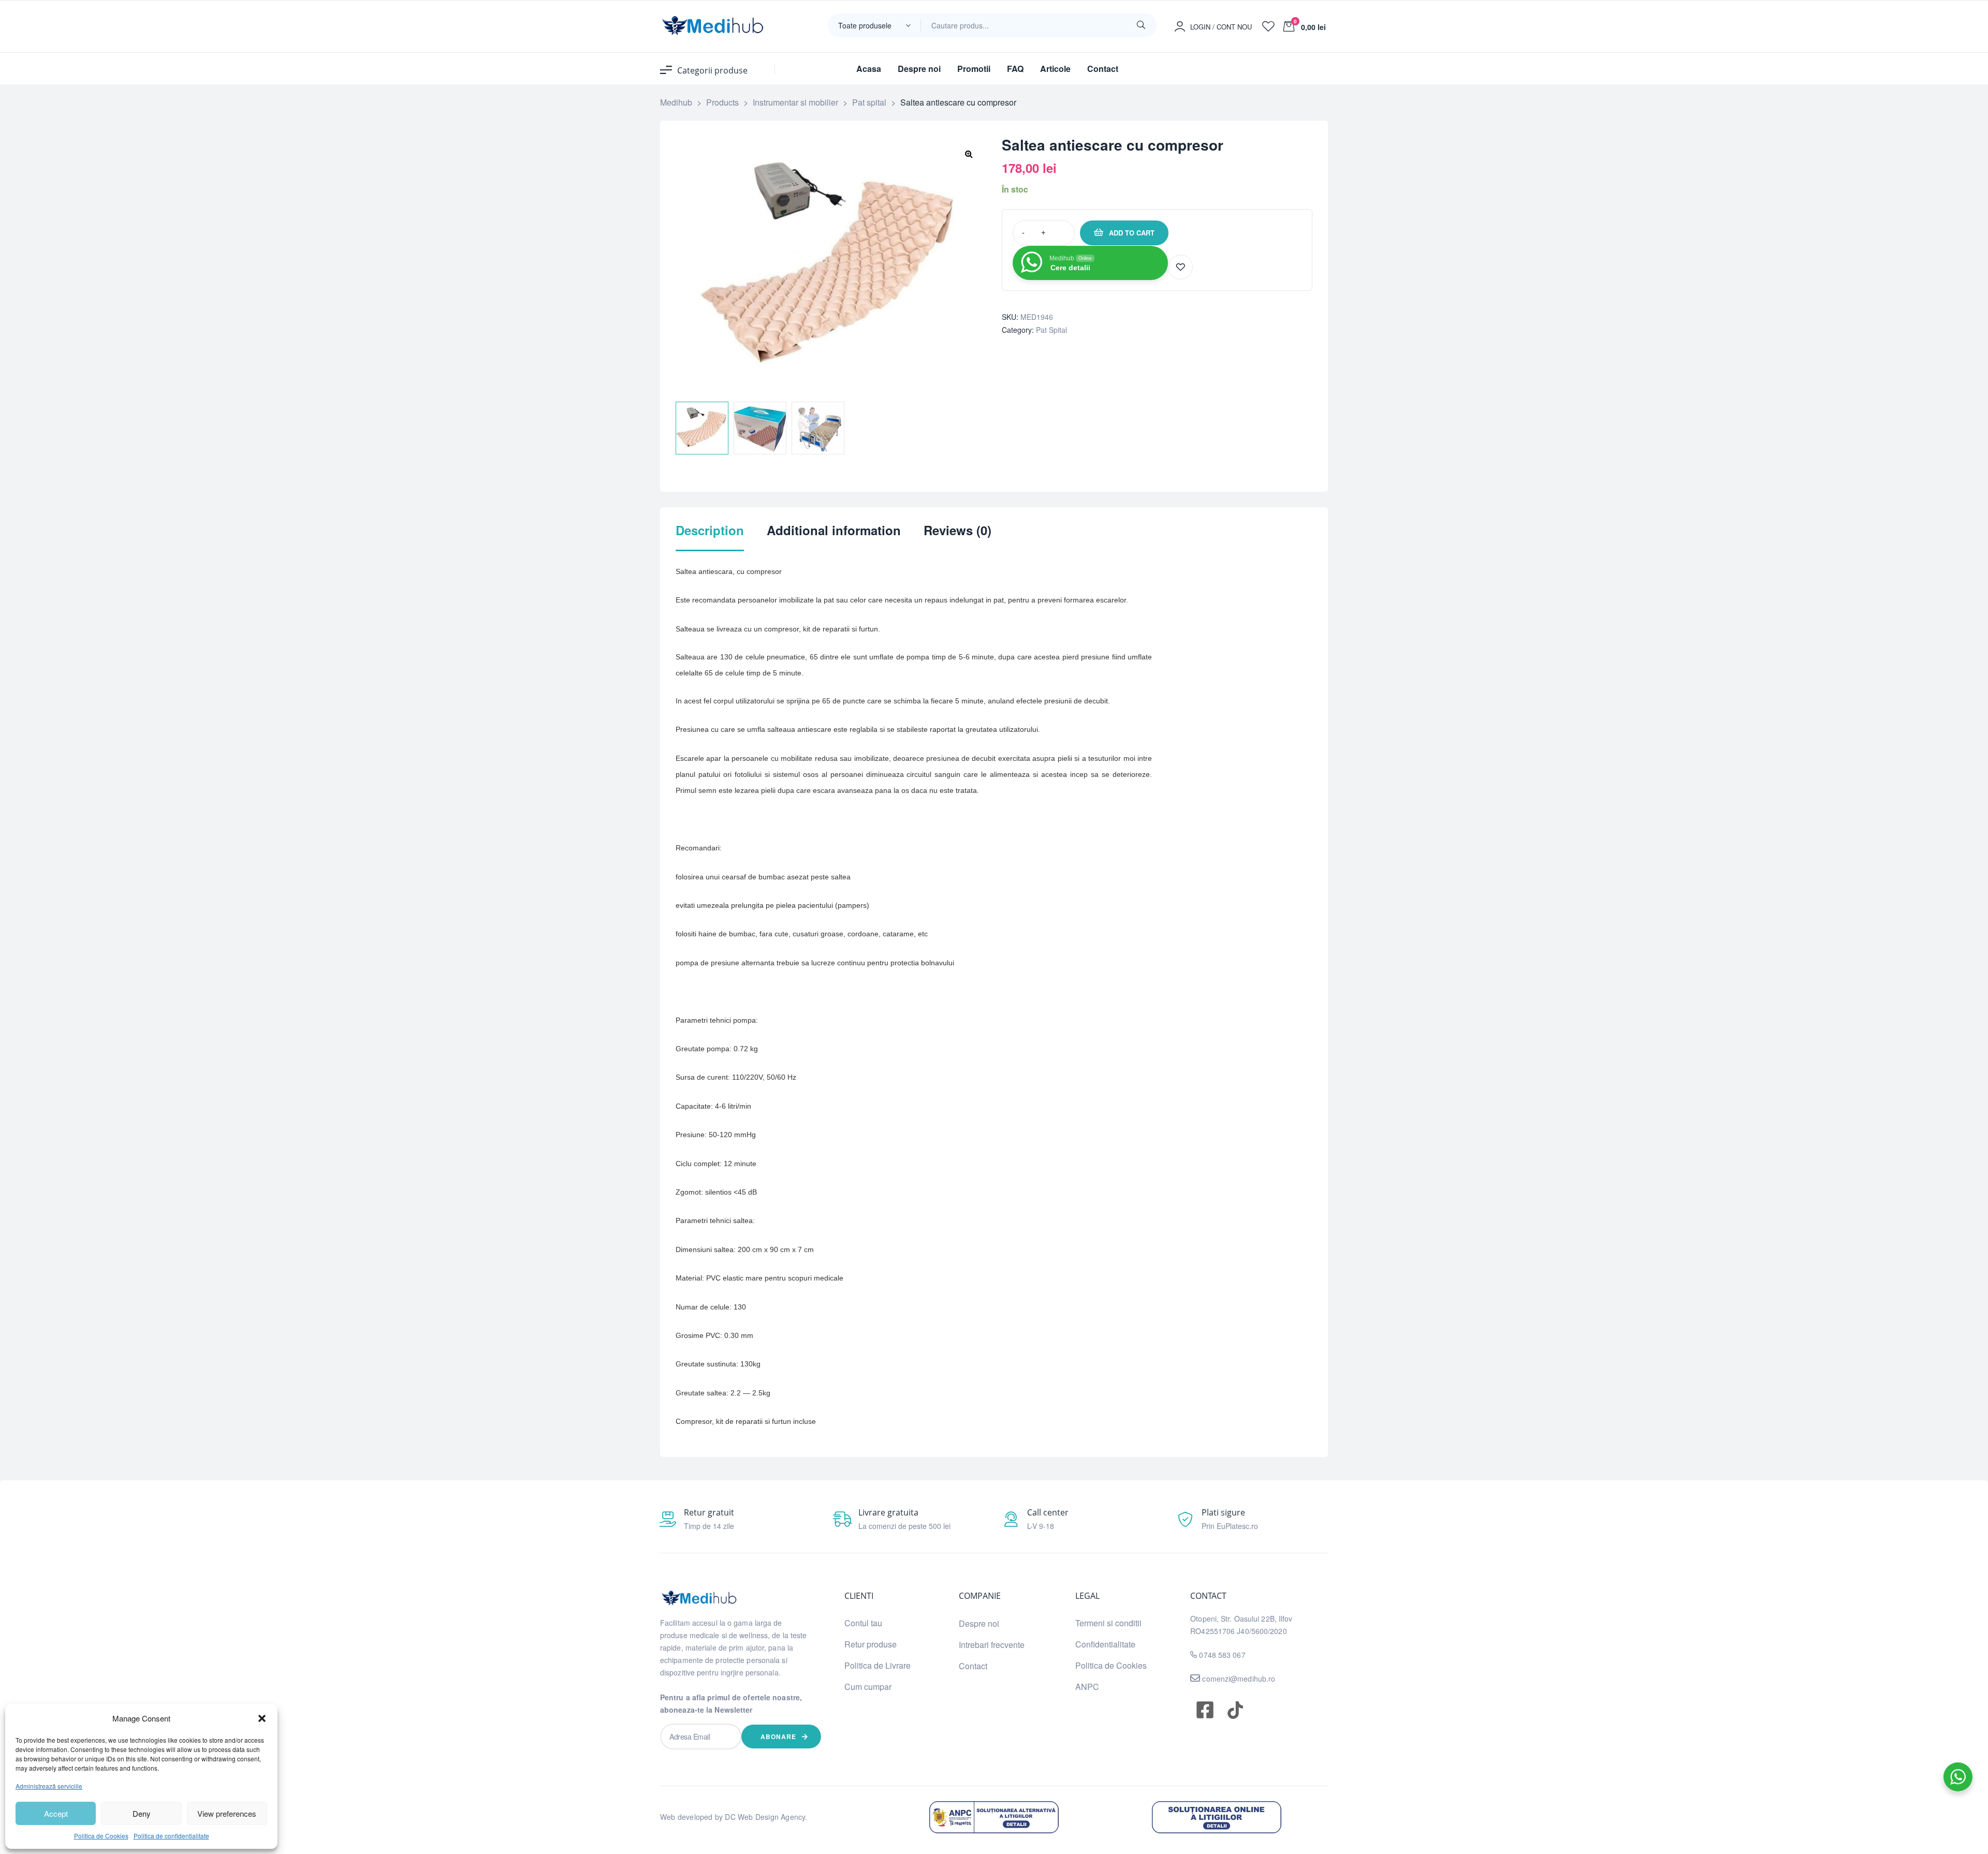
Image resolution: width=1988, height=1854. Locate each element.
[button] (262, 1718)
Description (710, 531)
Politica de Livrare (878, 1665)
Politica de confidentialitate (171, 1836)
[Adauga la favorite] (1180, 267)
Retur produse (871, 1644)
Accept (56, 1813)
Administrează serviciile (49, 1786)
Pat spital (1051, 330)
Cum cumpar (868, 1687)
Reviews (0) (958, 531)
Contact (973, 1666)
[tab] (710, 537)
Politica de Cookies (101, 1836)
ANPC (1087, 1687)
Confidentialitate (1105, 1644)
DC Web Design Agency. (766, 1817)
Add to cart (1132, 233)
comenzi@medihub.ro (1238, 1679)
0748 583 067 (1222, 1655)
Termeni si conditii (1108, 1623)
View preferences (227, 1813)
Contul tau (863, 1623)
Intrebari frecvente (992, 1645)
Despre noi (979, 1623)
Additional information (834, 531)
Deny (142, 1813)
